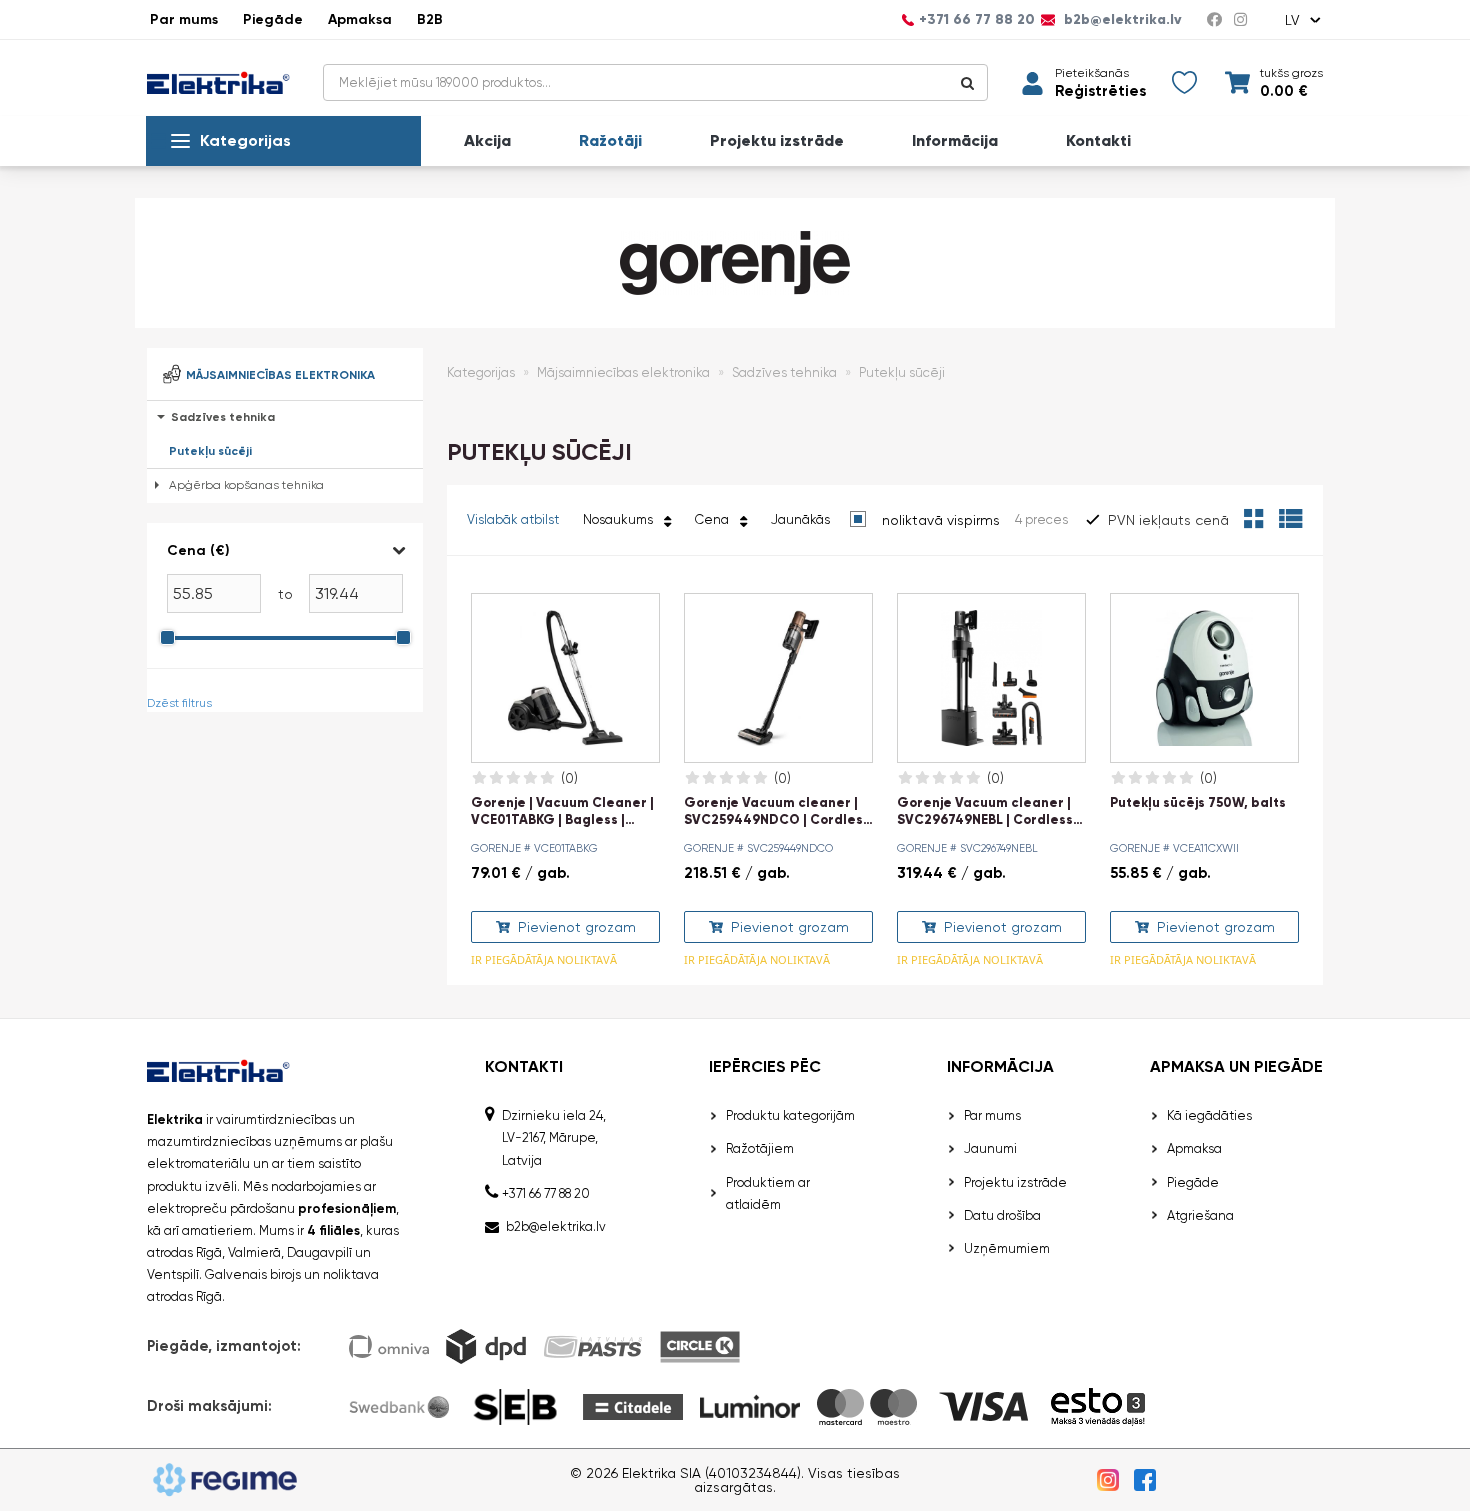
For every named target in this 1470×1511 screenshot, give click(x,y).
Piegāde (273, 19)
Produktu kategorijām (790, 1115)
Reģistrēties (1100, 91)
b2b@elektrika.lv (1121, 20)
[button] (285, 550)
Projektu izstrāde (777, 141)
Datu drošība (1002, 1215)
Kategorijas (245, 140)
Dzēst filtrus (179, 703)
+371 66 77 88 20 (977, 20)
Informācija (955, 141)
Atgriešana (1200, 1215)
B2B (430, 19)
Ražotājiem (760, 1148)
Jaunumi (990, 1148)
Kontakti (1098, 141)
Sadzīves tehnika (223, 417)
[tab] (285, 596)
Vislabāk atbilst (513, 519)
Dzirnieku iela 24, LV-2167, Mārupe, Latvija (554, 1137)
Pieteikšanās (1092, 73)
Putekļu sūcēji (210, 451)
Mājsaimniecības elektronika (623, 372)
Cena (715, 519)
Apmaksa (360, 19)
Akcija (487, 141)
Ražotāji (610, 141)
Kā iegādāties (1209, 1115)
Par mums (184, 19)
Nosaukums (621, 519)
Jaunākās (800, 519)
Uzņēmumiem (1007, 1248)
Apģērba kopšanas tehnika (246, 485)
